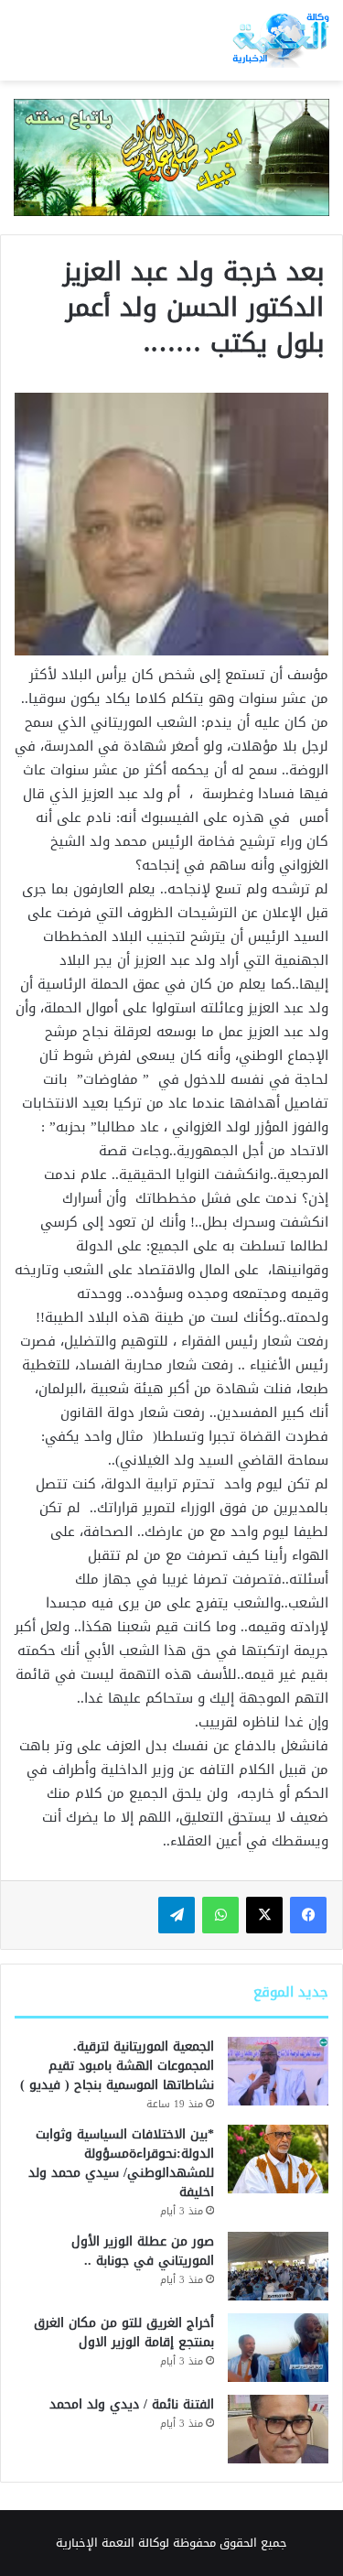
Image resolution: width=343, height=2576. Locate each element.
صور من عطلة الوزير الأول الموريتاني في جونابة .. (143, 2251)
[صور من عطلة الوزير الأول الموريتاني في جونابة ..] (278, 2266)
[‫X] (264, 1915)
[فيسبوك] (308, 1915)
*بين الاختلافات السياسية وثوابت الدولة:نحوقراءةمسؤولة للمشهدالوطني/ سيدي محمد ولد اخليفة (121, 2163)
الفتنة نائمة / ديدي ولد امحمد (132, 2404)
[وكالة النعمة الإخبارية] (279, 40)
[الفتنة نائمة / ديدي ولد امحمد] (278, 2429)
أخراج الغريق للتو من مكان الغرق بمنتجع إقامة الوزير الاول (124, 2332)
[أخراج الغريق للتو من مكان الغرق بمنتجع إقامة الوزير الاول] (278, 2348)
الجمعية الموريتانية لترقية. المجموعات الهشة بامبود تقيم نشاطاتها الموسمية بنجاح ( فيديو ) (117, 2066)
